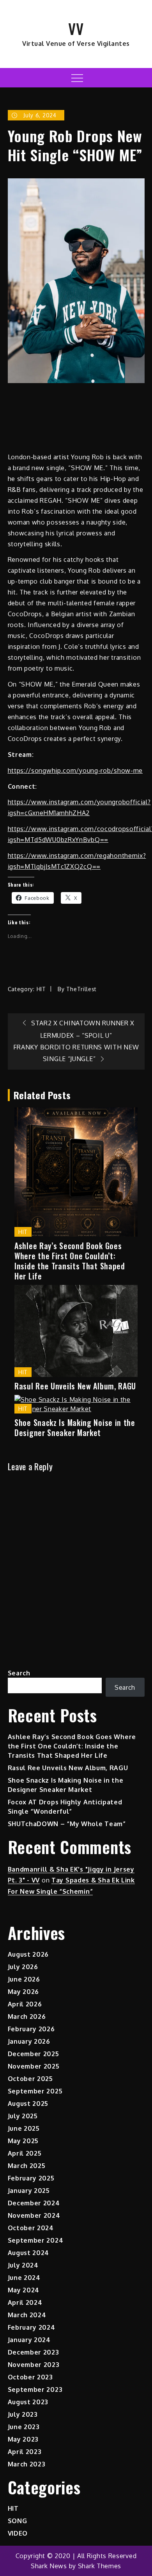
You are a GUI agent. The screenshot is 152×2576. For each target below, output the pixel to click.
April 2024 (25, 2302)
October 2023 (30, 2377)
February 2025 (31, 2178)
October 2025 (30, 2079)
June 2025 (24, 2128)
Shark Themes (100, 2566)
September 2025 (35, 2091)
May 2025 (23, 2141)
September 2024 (36, 2240)
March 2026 (27, 2017)
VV (76, 28)
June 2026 (24, 1979)
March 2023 (27, 2464)
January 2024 (29, 2340)
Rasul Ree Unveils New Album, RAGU (75, 1386)
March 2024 (27, 2315)
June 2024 (24, 2278)
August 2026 (28, 1954)
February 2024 (32, 2327)
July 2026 (23, 1967)
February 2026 (31, 2029)
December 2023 (34, 2352)
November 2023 (34, 2365)
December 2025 (34, 2054)
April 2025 (25, 2153)
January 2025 (29, 2191)
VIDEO (18, 2533)
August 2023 (28, 2402)
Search (19, 1673)
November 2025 (34, 2066)
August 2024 (29, 2253)
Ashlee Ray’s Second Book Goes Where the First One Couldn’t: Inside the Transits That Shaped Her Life (70, 1261)
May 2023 (23, 2439)
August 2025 (28, 2104)
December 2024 (34, 2203)
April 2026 (25, 2004)
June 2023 (24, 2427)
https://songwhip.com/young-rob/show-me (75, 770)
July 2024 (23, 2265)
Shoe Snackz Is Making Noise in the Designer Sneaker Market (75, 1427)
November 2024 (34, 2215)
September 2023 (35, 2390)
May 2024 (24, 2290)
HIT (41, 989)
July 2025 (23, 2116)
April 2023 (25, 2452)
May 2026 (24, 1992)
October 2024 (31, 2228)
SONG (18, 2521)
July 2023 (23, 2414)
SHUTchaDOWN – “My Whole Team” (67, 1824)
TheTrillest (81, 989)
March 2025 (27, 2166)
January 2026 (29, 2041)
